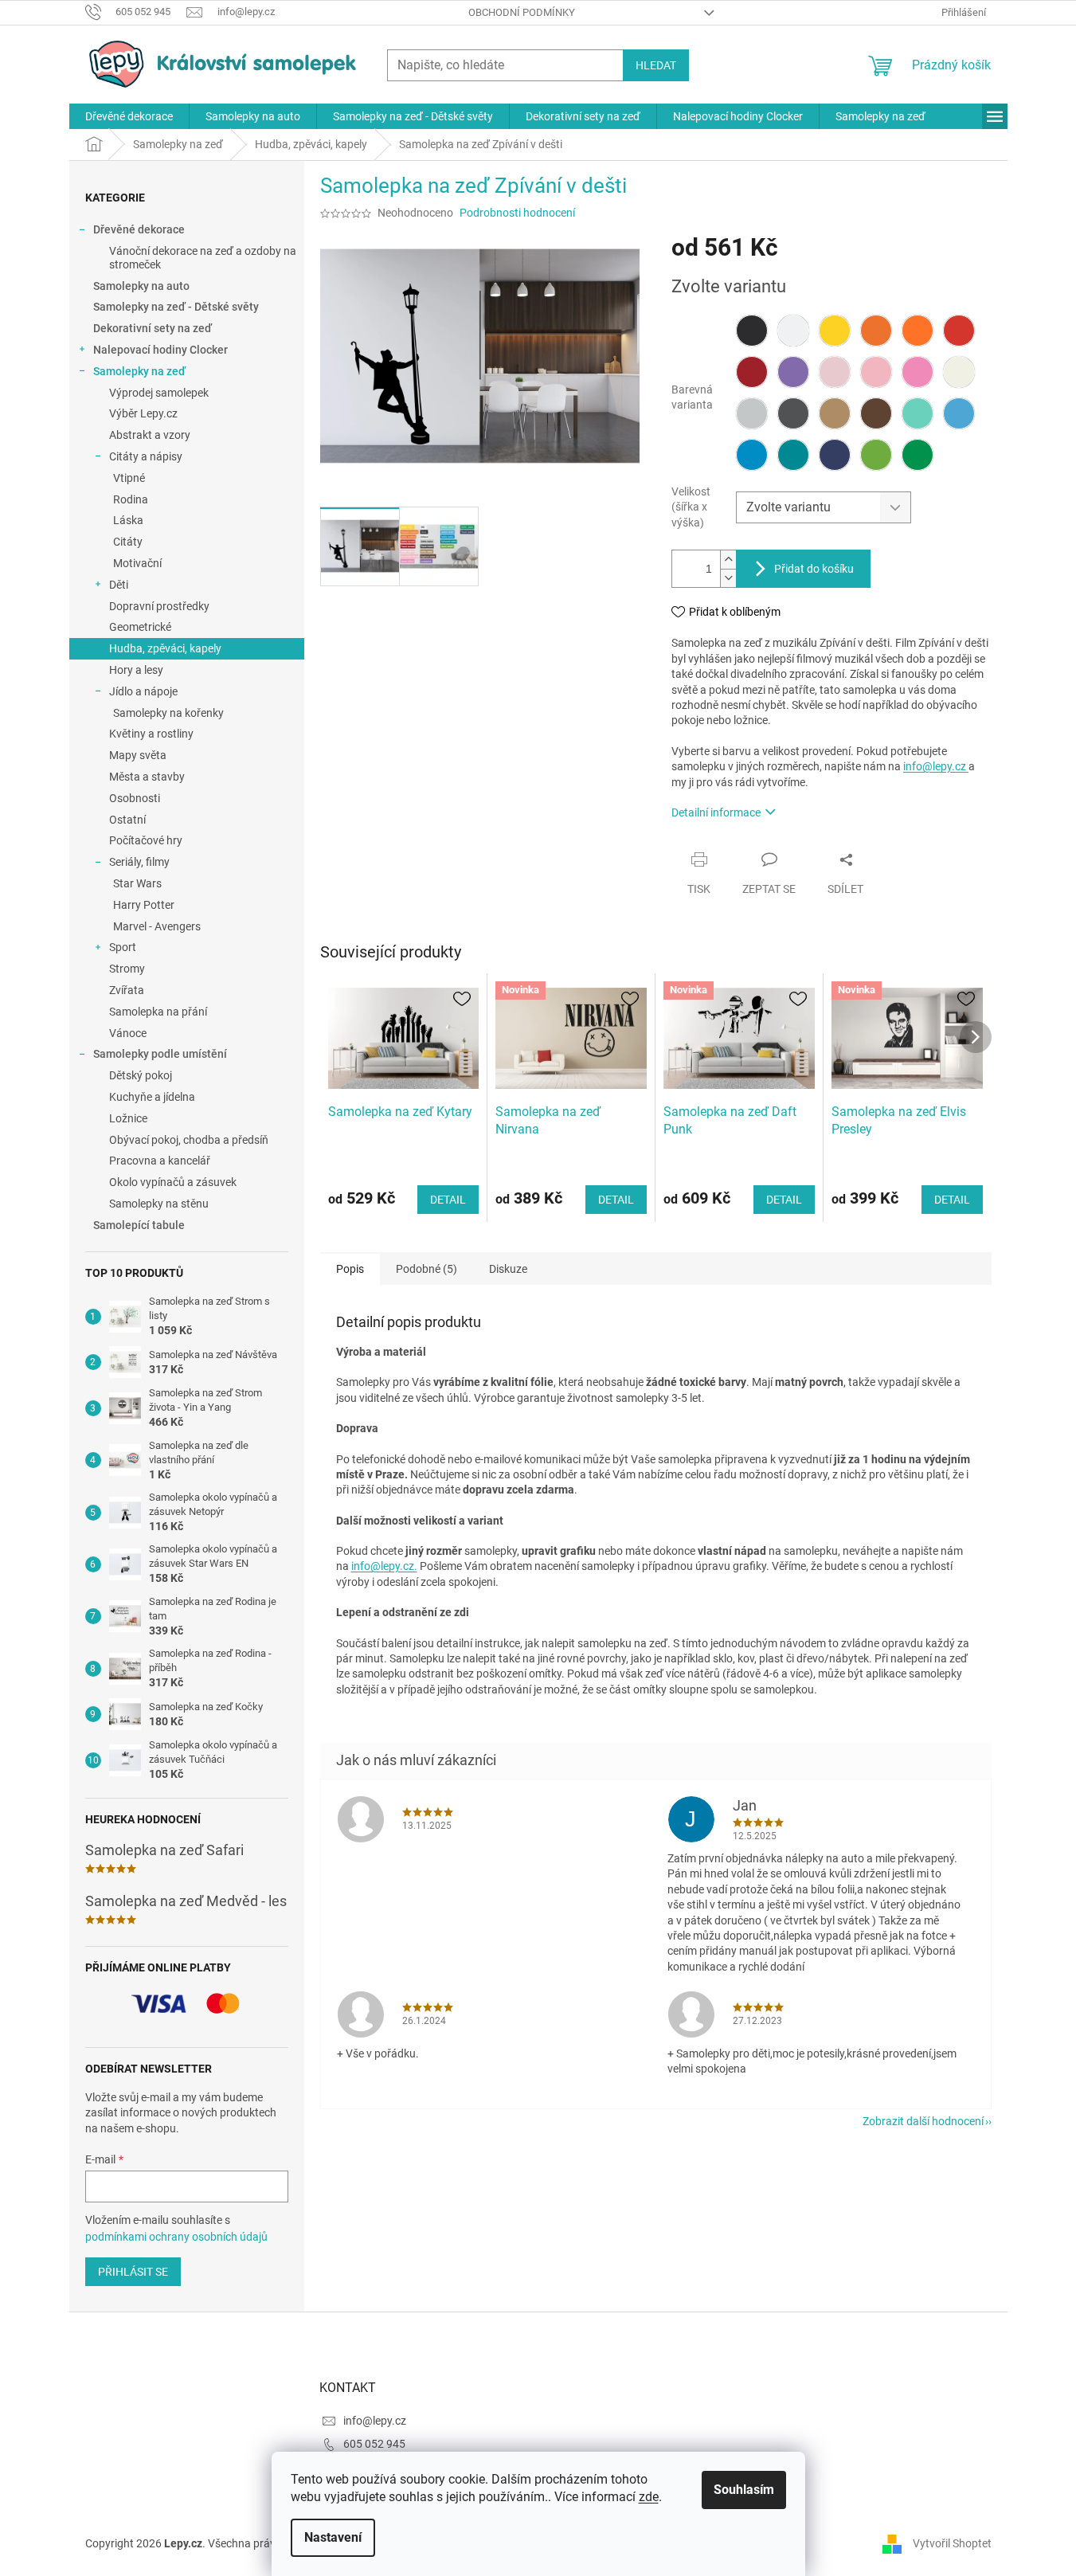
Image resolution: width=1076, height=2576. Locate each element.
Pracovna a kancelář (160, 1161)
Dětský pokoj (141, 1075)
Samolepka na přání (158, 1012)
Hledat (656, 65)
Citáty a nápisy (146, 456)
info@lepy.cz (936, 766)
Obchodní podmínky (522, 12)
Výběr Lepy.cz (143, 413)
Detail (448, 1200)
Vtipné (129, 478)
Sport (123, 947)
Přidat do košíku (814, 569)
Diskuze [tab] (508, 1269)
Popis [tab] (350, 1269)
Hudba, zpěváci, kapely (165, 648)
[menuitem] (129, 116)
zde (649, 2497)
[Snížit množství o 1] (728, 578)
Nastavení (333, 2537)
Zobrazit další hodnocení (923, 2121)
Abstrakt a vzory (150, 435)
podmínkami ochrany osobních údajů (176, 2237)
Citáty (128, 542)
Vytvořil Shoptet (952, 2543)
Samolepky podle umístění (160, 1054)
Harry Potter (144, 905)
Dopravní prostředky (159, 606)
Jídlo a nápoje (143, 691)
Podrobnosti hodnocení (517, 213)
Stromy (127, 969)
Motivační (137, 563)
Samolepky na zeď (139, 371)
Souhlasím (744, 2490)
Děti (119, 585)
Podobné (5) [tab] (426, 1269)
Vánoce (128, 1033)
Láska (128, 520)
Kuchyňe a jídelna (152, 1097)
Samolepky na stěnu (159, 1204)
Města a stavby (147, 777)
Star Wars (137, 883)
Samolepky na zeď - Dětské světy (176, 307)
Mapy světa (138, 755)
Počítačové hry (146, 840)
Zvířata (127, 990)
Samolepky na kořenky (168, 713)
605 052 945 (374, 2444)
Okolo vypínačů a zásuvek (173, 1182)
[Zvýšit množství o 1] (728, 560)
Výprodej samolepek (159, 393)
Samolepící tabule (139, 1225)
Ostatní (127, 820)
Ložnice (128, 1118)
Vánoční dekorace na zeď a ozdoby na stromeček (203, 258)
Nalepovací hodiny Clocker (160, 350)
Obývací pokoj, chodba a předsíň (189, 1140)
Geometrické (140, 627)
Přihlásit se (133, 2272)
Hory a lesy (136, 670)
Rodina (131, 499)
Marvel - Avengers (157, 926)
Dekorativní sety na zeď (153, 328)
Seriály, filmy (139, 862)
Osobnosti (135, 798)
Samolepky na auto (141, 286)
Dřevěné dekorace (139, 229)
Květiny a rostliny (151, 734)
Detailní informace (716, 812)
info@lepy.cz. (384, 1566)
